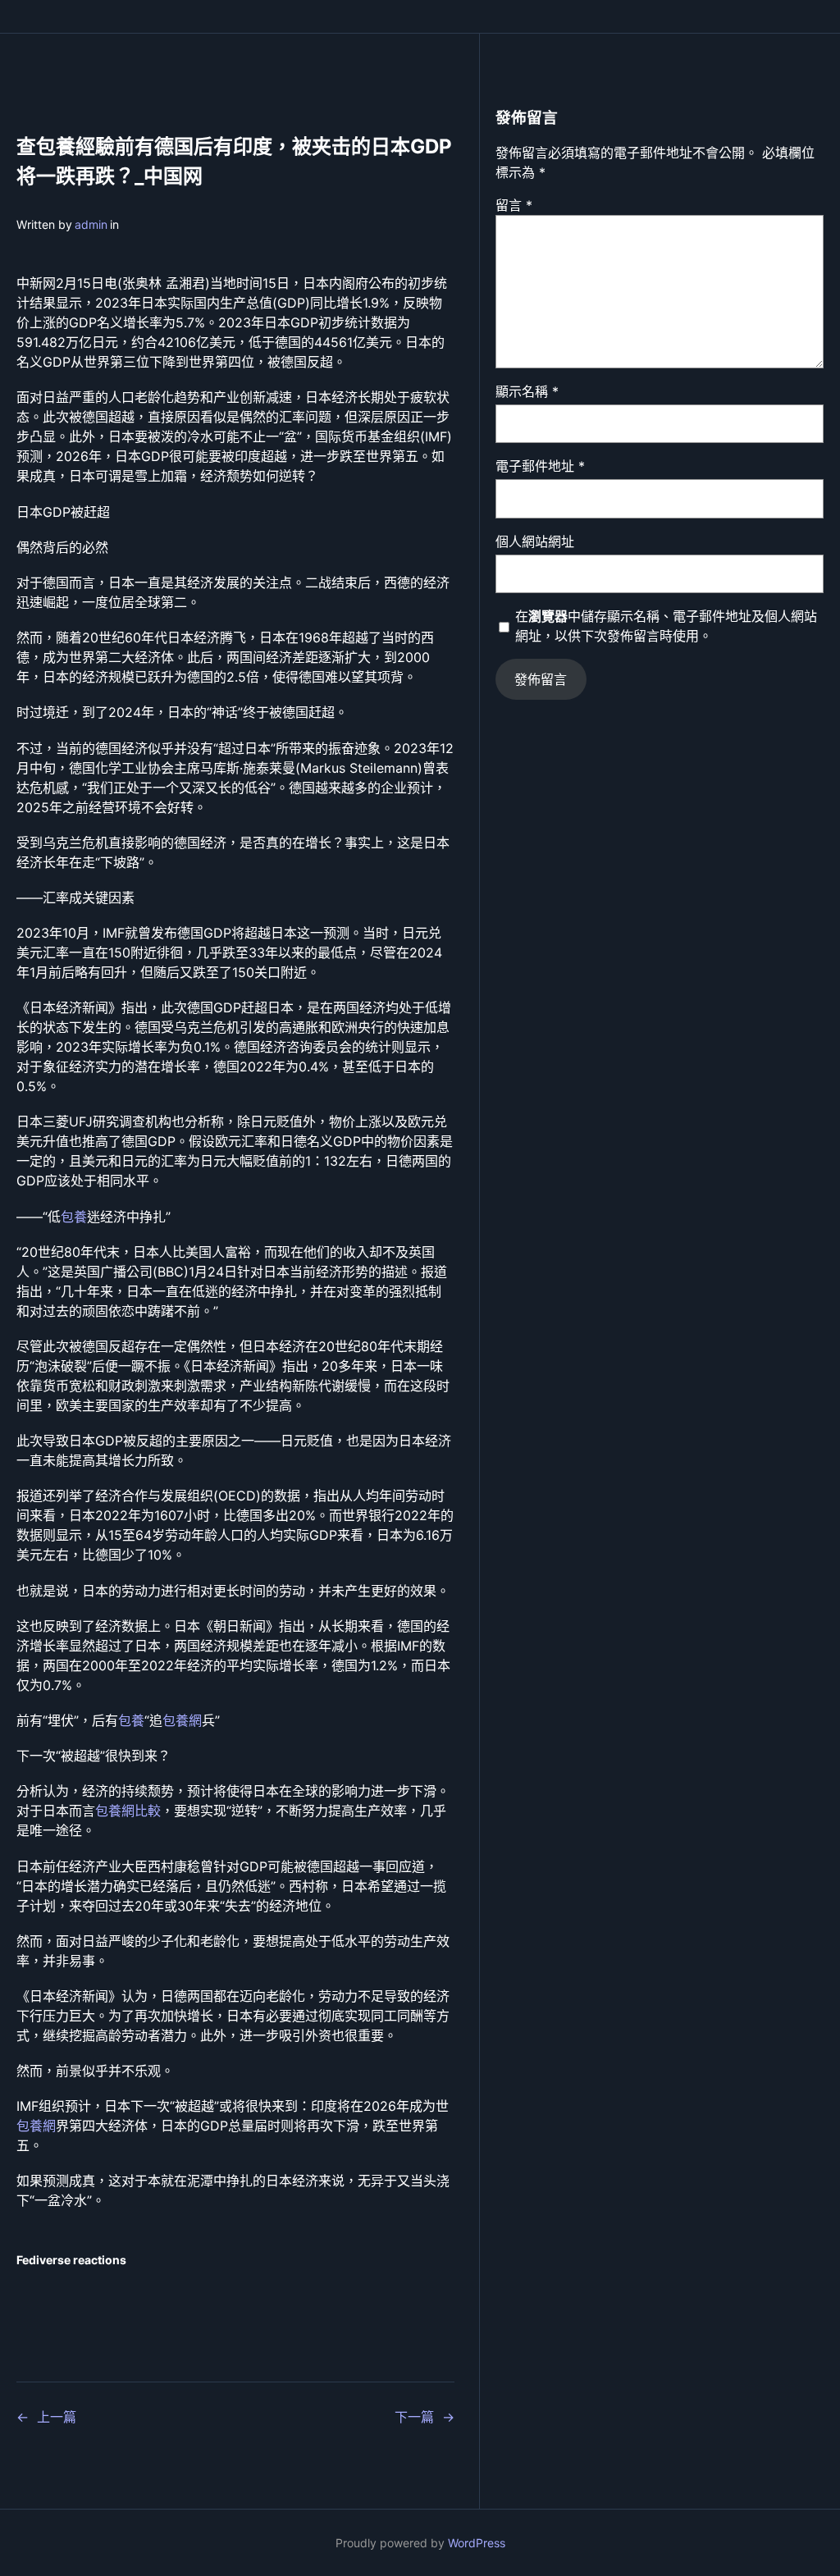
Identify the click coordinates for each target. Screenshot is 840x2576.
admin (91, 224)
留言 (514, 205)
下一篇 (414, 2417)
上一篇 (57, 2417)
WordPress (477, 2543)
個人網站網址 (535, 541)
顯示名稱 (527, 391)
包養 (74, 1217)
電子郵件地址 (540, 466)
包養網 (182, 1720)
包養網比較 (128, 1811)
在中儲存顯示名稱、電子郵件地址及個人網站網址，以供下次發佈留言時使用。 (666, 626)
